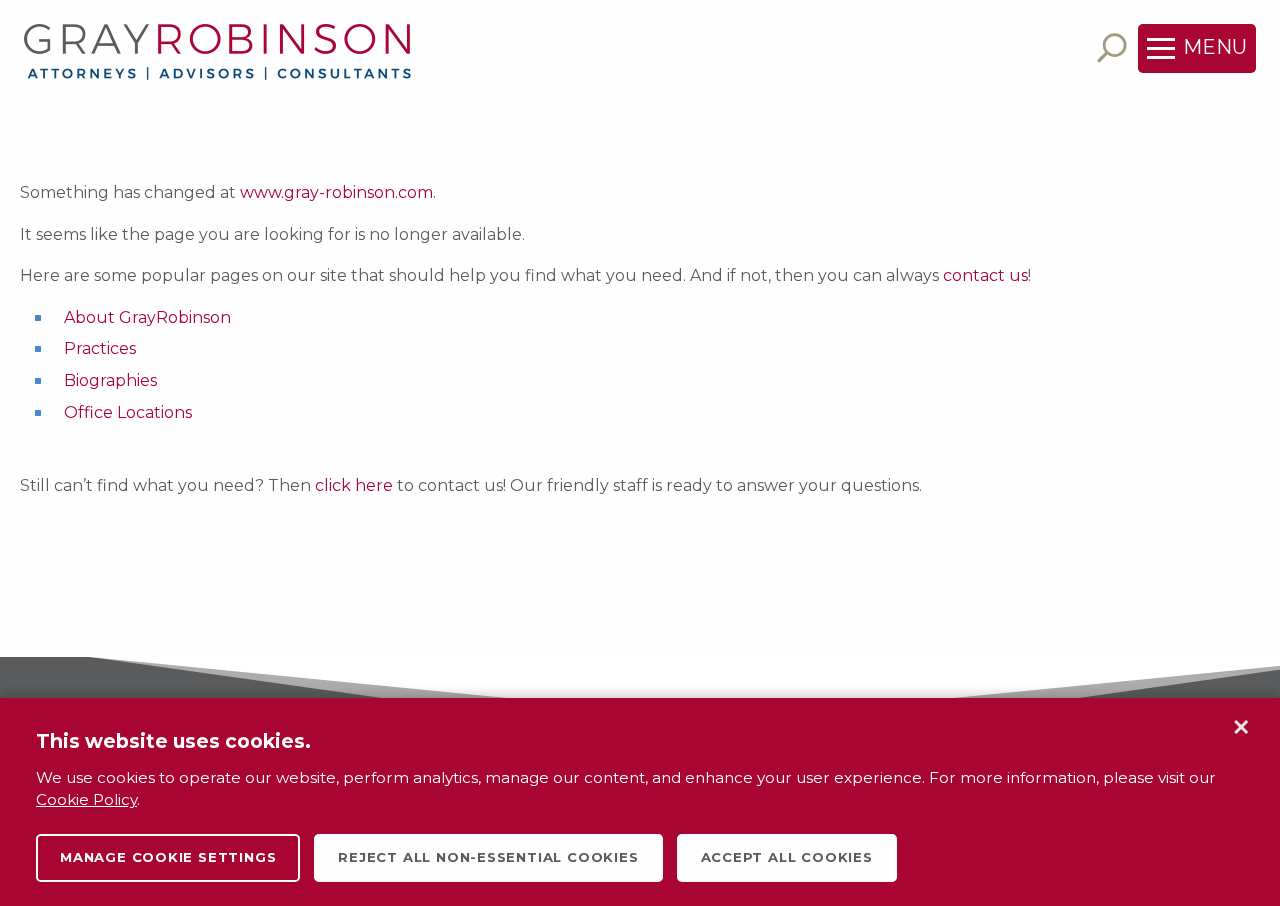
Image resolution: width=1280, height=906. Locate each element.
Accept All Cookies (787, 857)
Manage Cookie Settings (168, 857)
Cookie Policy (86, 799)
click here (354, 485)
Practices (100, 348)
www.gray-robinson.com (336, 192)
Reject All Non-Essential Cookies (488, 857)
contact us (985, 275)
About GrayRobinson (147, 317)
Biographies (110, 380)
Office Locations (128, 412)
